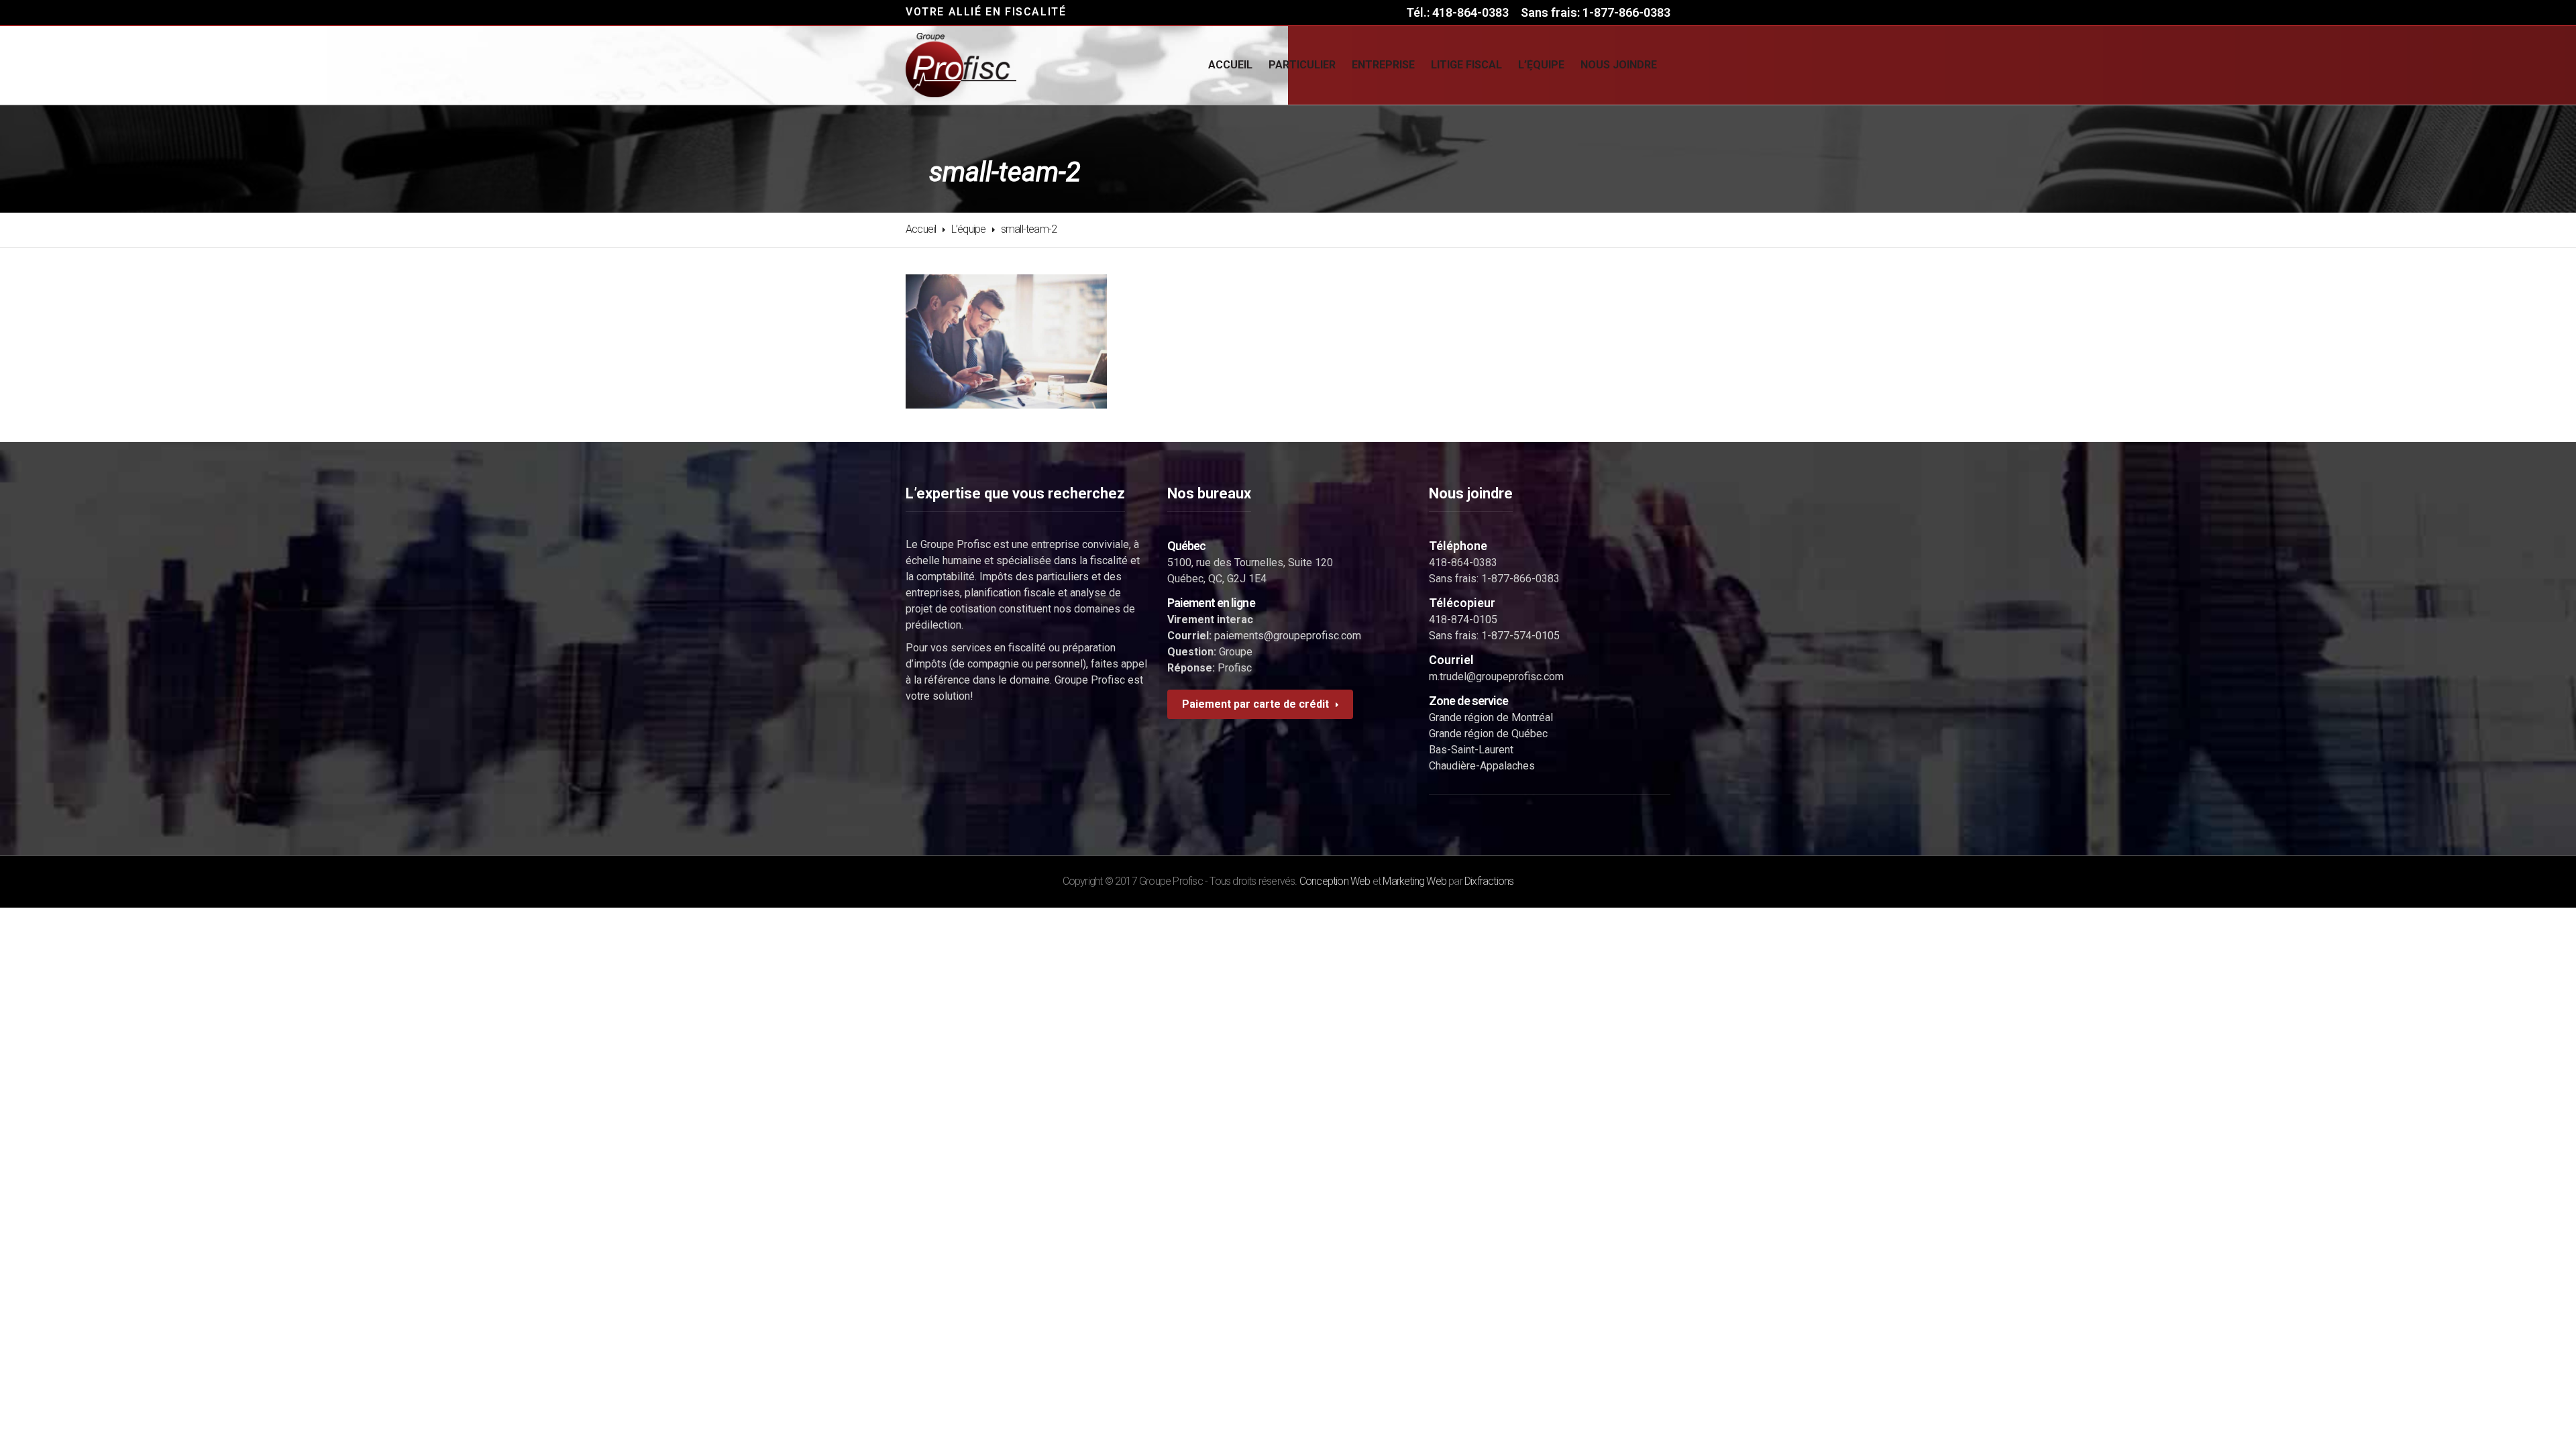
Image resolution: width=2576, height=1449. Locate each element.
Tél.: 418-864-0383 (1457, 12)
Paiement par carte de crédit (1255, 704)
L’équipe (969, 229)
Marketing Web (1414, 881)
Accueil (921, 229)
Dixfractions (1489, 881)
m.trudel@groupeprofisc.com (1496, 677)
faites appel (1119, 664)
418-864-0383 (1463, 562)
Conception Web (1335, 881)
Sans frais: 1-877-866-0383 (1596, 12)
